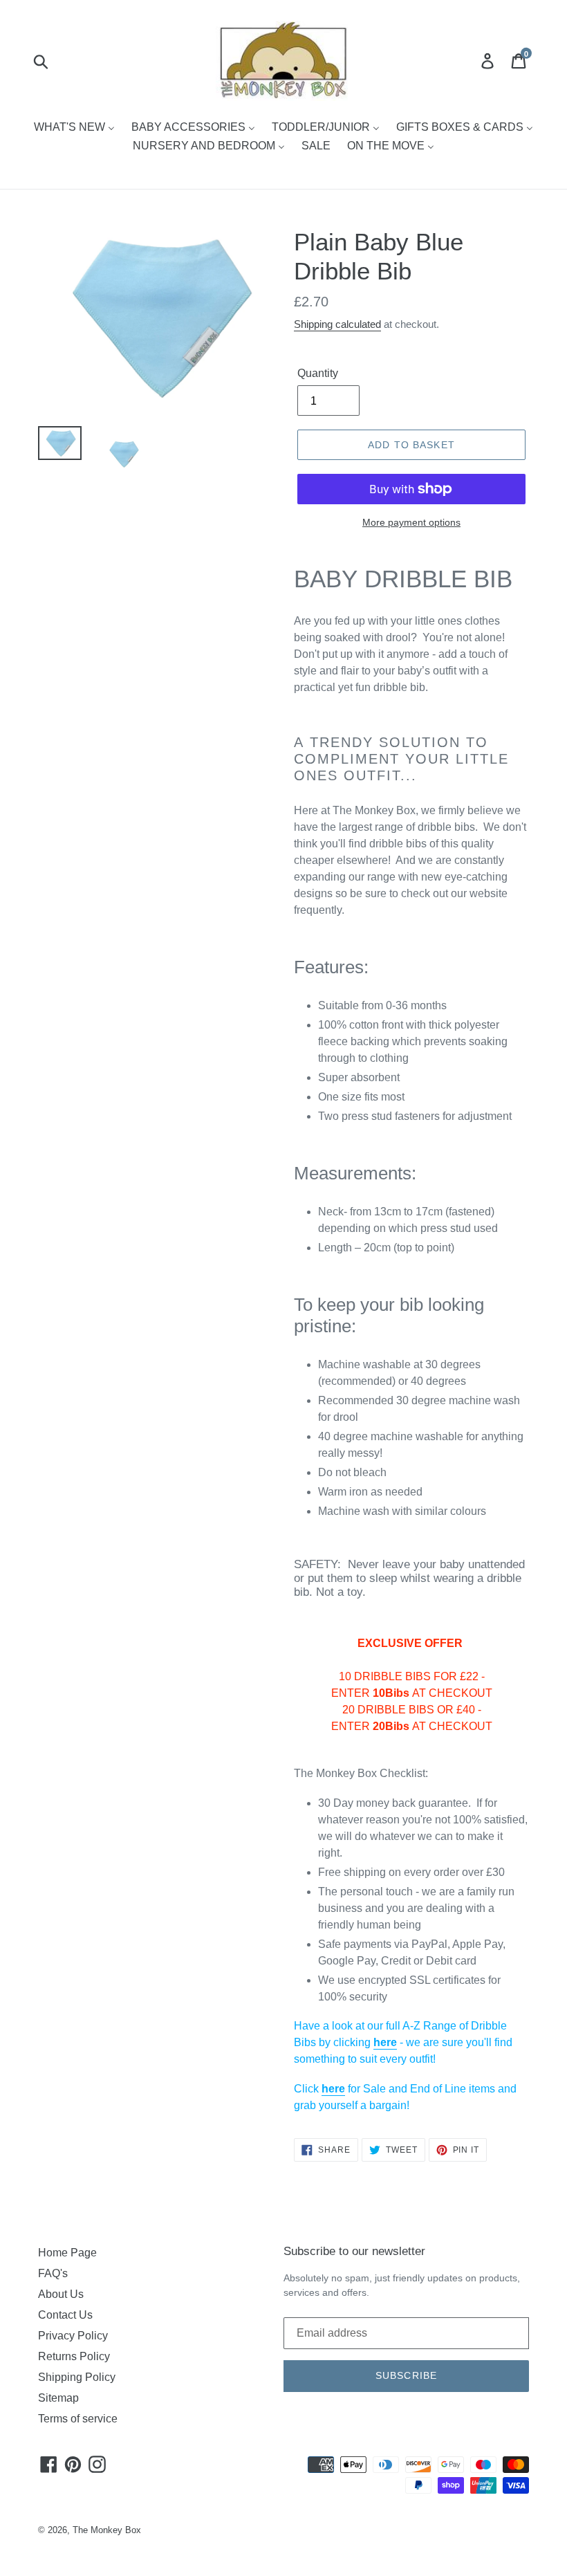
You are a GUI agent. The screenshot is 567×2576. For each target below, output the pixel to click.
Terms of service (78, 2419)
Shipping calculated (337, 324)
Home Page (67, 2253)
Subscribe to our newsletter (354, 2251)
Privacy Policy (73, 2336)
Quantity (318, 373)
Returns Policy (74, 2356)
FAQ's (53, 2273)
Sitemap (58, 2398)
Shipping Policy (77, 2377)
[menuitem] (74, 128)
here (385, 2042)
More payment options (411, 522)
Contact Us (65, 2315)
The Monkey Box (107, 2530)
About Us (61, 2294)
